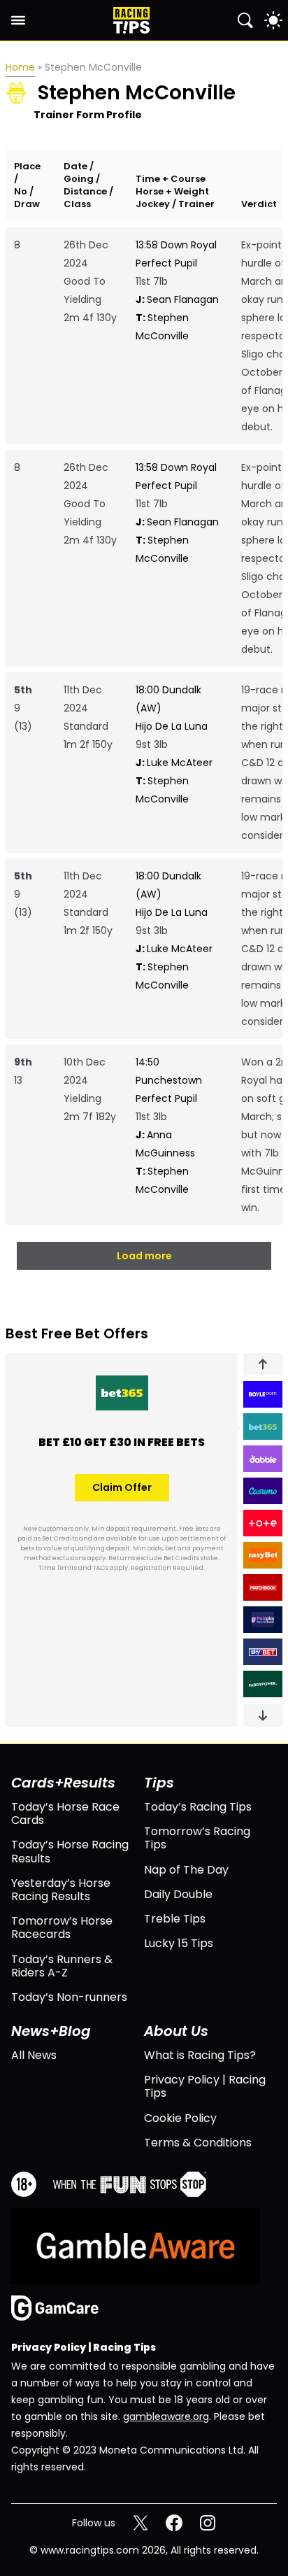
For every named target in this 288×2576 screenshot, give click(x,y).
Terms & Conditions (198, 2143)
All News (34, 2055)
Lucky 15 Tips (179, 1943)
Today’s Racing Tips (198, 1807)
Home (20, 67)
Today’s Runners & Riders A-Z (62, 1966)
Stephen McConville (162, 327)
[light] (273, 20)
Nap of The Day (186, 1870)
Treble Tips (175, 1919)
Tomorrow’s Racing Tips (197, 1838)
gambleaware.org (166, 2416)
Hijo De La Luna (172, 726)
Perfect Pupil (166, 263)
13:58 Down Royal (176, 245)
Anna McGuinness (165, 1144)
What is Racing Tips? (200, 2055)
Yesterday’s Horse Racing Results (61, 1890)
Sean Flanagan (177, 299)
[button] (263, 1364)
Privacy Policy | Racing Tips (205, 2086)
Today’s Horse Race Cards (65, 1813)
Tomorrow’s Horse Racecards (62, 1927)
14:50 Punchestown (169, 1071)
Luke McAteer (174, 763)
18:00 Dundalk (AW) (168, 699)
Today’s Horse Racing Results (70, 1851)
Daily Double (178, 1894)
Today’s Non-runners (69, 1997)
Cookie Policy (180, 2118)
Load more (144, 1256)
